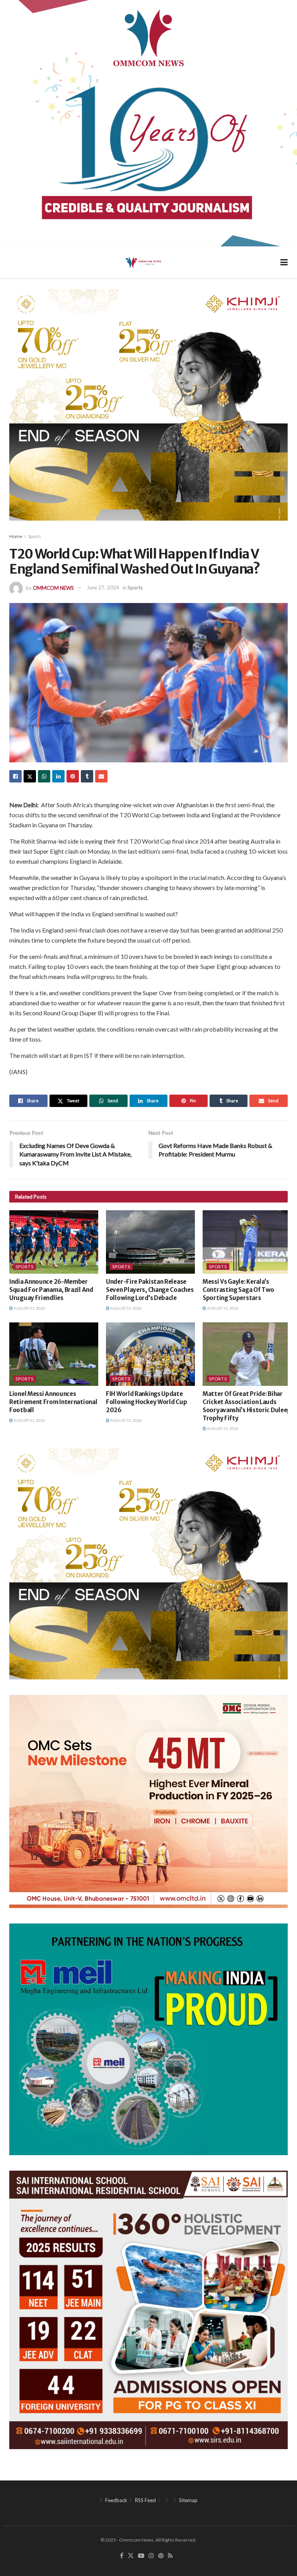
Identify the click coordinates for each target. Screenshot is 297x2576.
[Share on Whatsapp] (44, 776)
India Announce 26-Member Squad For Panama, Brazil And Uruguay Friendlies (51, 1290)
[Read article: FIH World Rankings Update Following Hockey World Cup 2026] (150, 1354)
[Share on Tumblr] (87, 776)
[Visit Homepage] (143, 262)
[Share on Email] (101, 776)
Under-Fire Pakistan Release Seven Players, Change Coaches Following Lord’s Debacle (150, 1290)
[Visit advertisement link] (148, 123)
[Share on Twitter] (30, 776)
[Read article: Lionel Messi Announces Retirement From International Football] (54, 1354)
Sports (34, 536)
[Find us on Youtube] (141, 2556)
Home (16, 536)
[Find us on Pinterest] (161, 2556)
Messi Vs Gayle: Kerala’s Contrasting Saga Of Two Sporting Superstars (238, 1290)
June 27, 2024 (103, 588)
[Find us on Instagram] (151, 2556)
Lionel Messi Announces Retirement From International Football (53, 1402)
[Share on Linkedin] (58, 776)
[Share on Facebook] (15, 776)
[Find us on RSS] (170, 2556)
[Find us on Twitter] (131, 2556)
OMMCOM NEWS (53, 588)
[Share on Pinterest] (73, 776)
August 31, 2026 (29, 1308)
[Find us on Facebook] (122, 2556)
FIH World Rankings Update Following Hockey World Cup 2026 (146, 1402)
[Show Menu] (284, 262)
